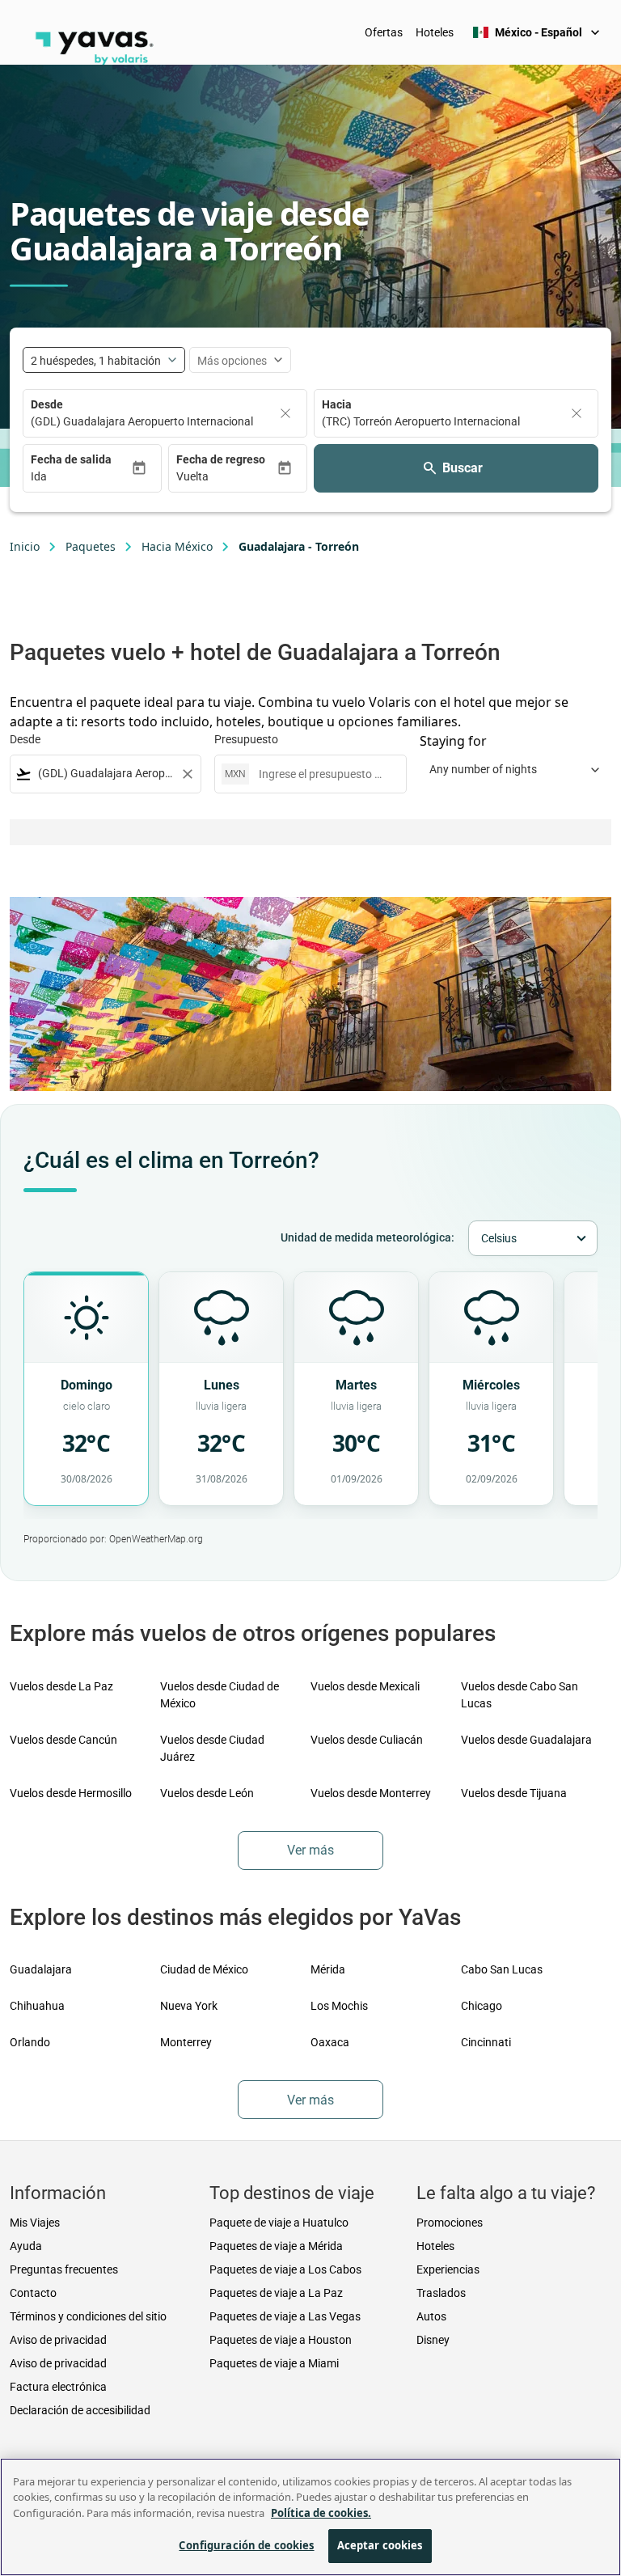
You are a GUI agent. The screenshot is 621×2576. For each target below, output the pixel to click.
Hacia (337, 404)
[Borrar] (285, 413)
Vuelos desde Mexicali (365, 1686)
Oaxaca (330, 2042)
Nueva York (189, 2006)
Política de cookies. (321, 2513)
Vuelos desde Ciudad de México (220, 1695)
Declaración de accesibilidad (80, 2410)
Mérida (328, 1969)
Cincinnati (486, 2042)
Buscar (463, 468)
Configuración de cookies (246, 2545)
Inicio (25, 546)
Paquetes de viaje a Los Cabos (285, 2269)
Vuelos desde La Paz (61, 1686)
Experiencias (448, 2269)
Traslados (441, 2293)
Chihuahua (37, 2006)
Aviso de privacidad (58, 2340)
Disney (433, 2340)
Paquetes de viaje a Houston (281, 2340)
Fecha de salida (71, 459)
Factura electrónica (58, 2387)
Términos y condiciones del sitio (88, 2316)
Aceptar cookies (380, 2545)
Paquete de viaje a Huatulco (279, 2223)
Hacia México (177, 546)
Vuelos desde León (207, 1793)
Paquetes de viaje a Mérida (276, 2246)
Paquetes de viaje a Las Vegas (285, 2316)
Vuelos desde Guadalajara (526, 1740)
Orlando (30, 2042)
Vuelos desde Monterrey (371, 1793)
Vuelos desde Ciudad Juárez (212, 1748)
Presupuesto (246, 739)
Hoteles (435, 32)
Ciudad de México (204, 1969)
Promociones (450, 2223)
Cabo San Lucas (502, 1969)
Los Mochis (339, 2006)
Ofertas (384, 32)
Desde (47, 404)
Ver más (310, 1850)
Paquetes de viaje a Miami (274, 2363)
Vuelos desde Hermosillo (71, 1793)
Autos (431, 2316)
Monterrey (186, 2042)
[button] (81, 477)
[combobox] (106, 774)
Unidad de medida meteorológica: (368, 1237)
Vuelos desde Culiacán (367, 1740)
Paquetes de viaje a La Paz (276, 2293)
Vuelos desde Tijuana (514, 1793)
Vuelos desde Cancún (63, 1740)
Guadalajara (41, 1969)
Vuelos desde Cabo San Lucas (520, 1695)
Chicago (482, 2006)
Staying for (453, 741)
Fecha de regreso (221, 459)
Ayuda (26, 2246)
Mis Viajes (35, 2223)
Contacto (33, 2293)
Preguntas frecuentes (64, 2269)
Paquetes (91, 546)
